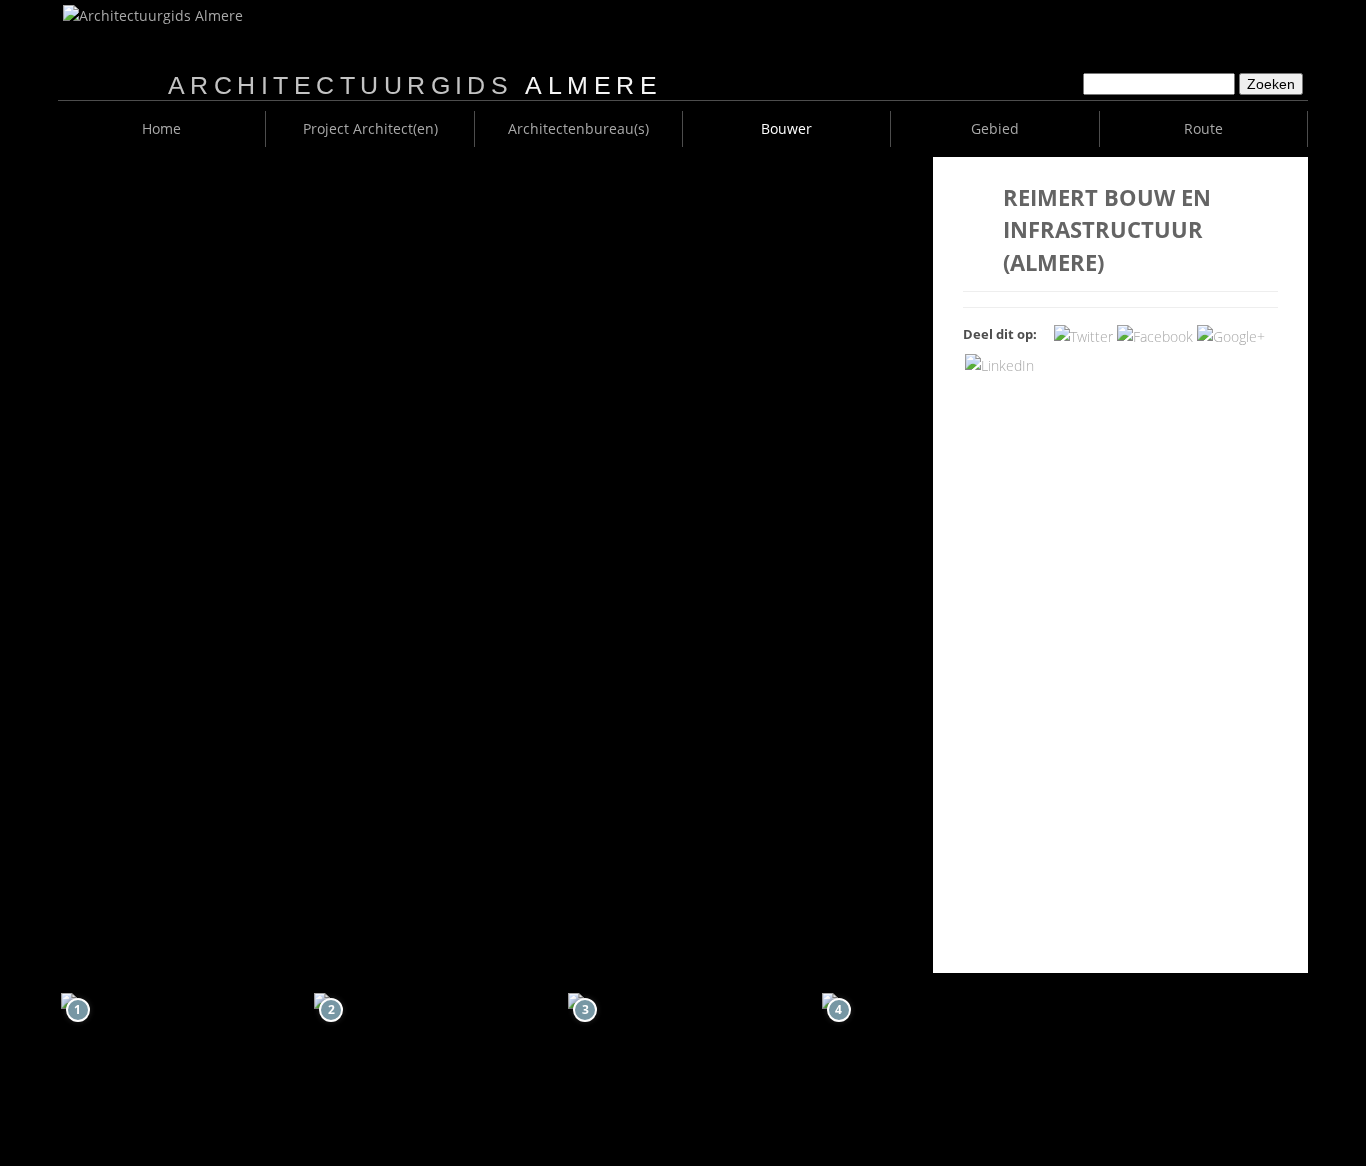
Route (1203, 128)
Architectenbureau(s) (578, 128)
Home (161, 128)
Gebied (995, 128)
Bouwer (786, 128)
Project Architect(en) (370, 128)
